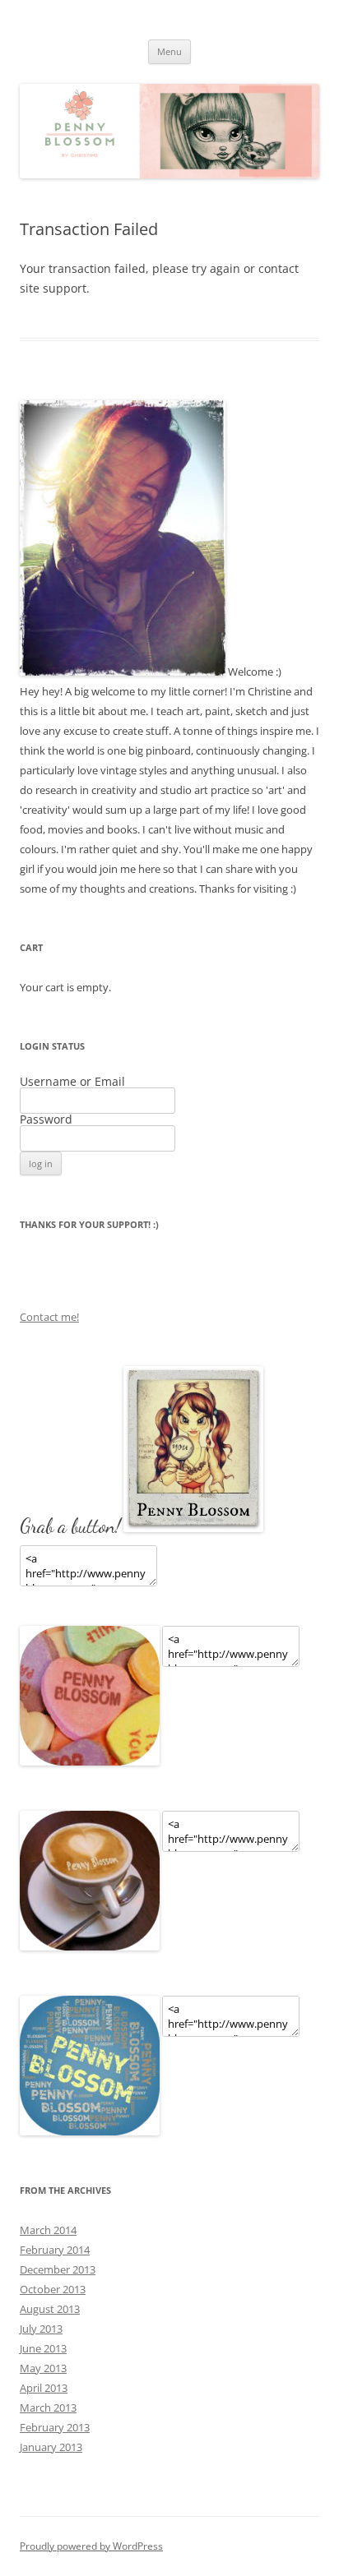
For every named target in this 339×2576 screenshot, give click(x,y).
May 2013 (43, 2368)
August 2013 (50, 2309)
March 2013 (48, 2407)
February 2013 (55, 2427)
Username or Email (72, 1081)
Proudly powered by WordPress (91, 2546)
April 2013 (44, 2388)
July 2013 (41, 2329)
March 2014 (48, 2230)
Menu (169, 51)
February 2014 (55, 2250)
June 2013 (43, 2348)
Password (46, 1119)
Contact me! (49, 1317)
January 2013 (51, 2447)
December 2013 (58, 2269)
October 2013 (53, 2289)
